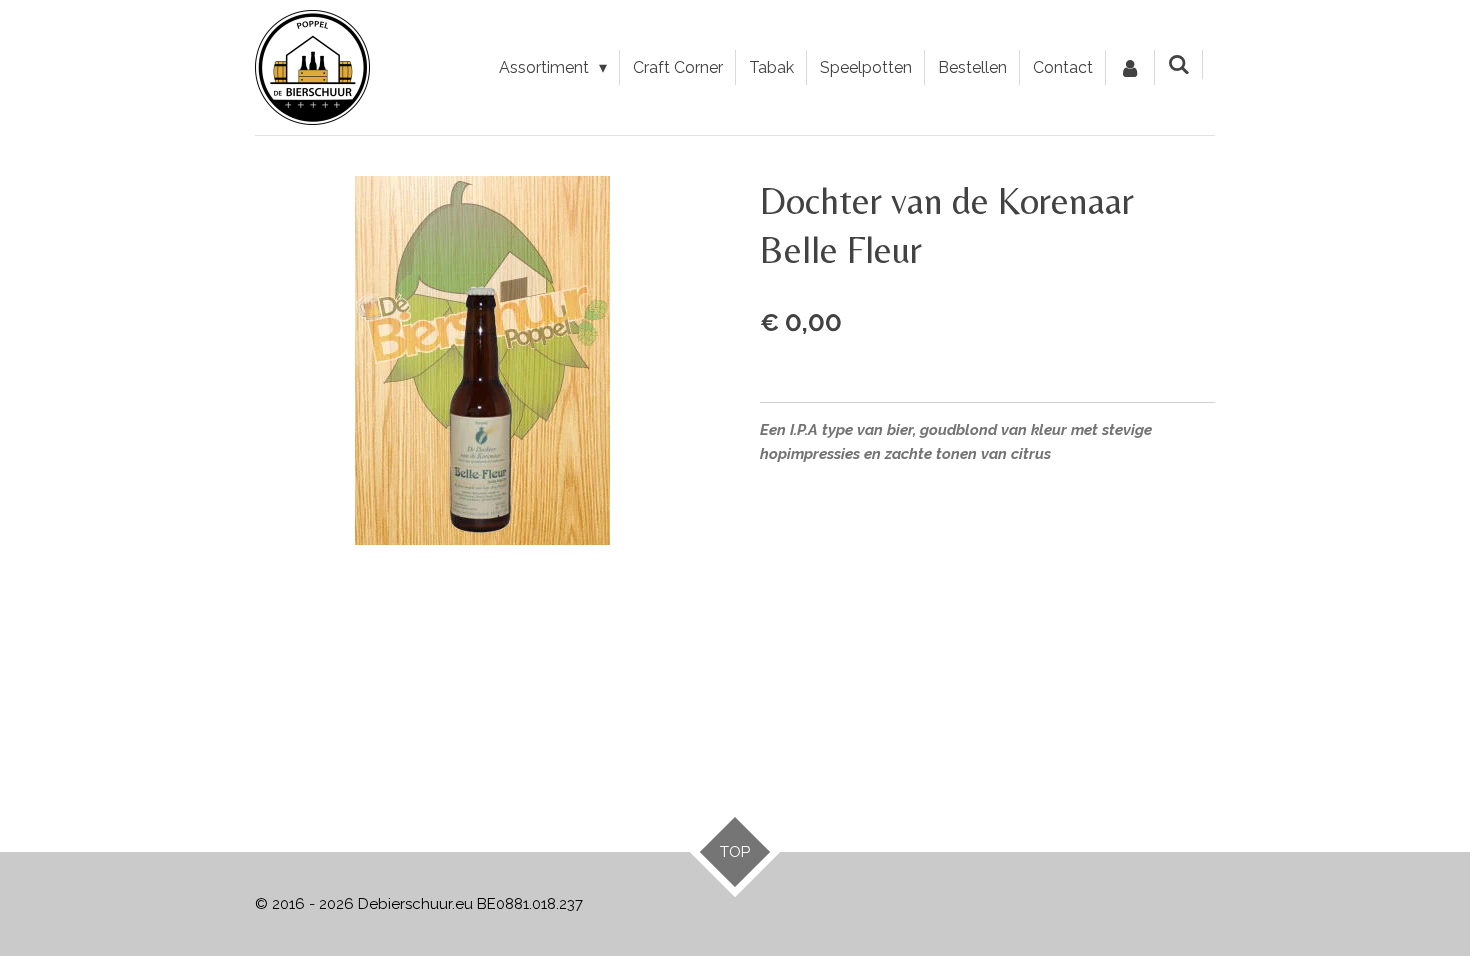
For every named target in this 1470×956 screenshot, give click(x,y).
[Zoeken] (1179, 64)
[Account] (1130, 68)
